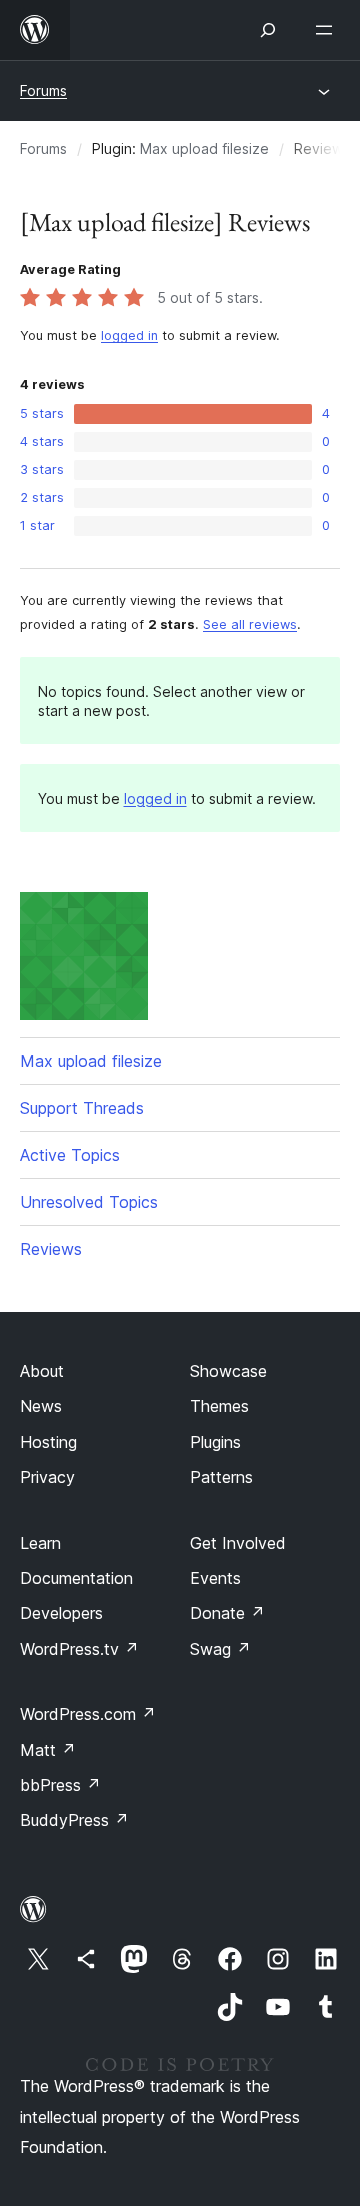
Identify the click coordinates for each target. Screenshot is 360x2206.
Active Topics (70, 1155)
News (41, 1406)
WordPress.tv (79, 1649)
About (42, 1371)
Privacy (47, 1477)
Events (215, 1578)
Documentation (76, 1578)
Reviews (51, 1249)
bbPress (60, 1785)
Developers (61, 1613)
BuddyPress (74, 1820)
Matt (48, 1750)
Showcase (228, 1371)
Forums (43, 90)
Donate (227, 1613)
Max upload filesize (204, 148)
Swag (220, 1649)
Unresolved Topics (89, 1202)
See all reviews (250, 624)
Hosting (48, 1442)
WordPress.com (88, 1714)
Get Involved (238, 1543)
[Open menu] (328, 30)
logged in (129, 335)
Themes (219, 1406)
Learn (40, 1543)
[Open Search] (268, 30)
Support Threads (82, 1108)
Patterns (221, 1477)
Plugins (215, 1442)
